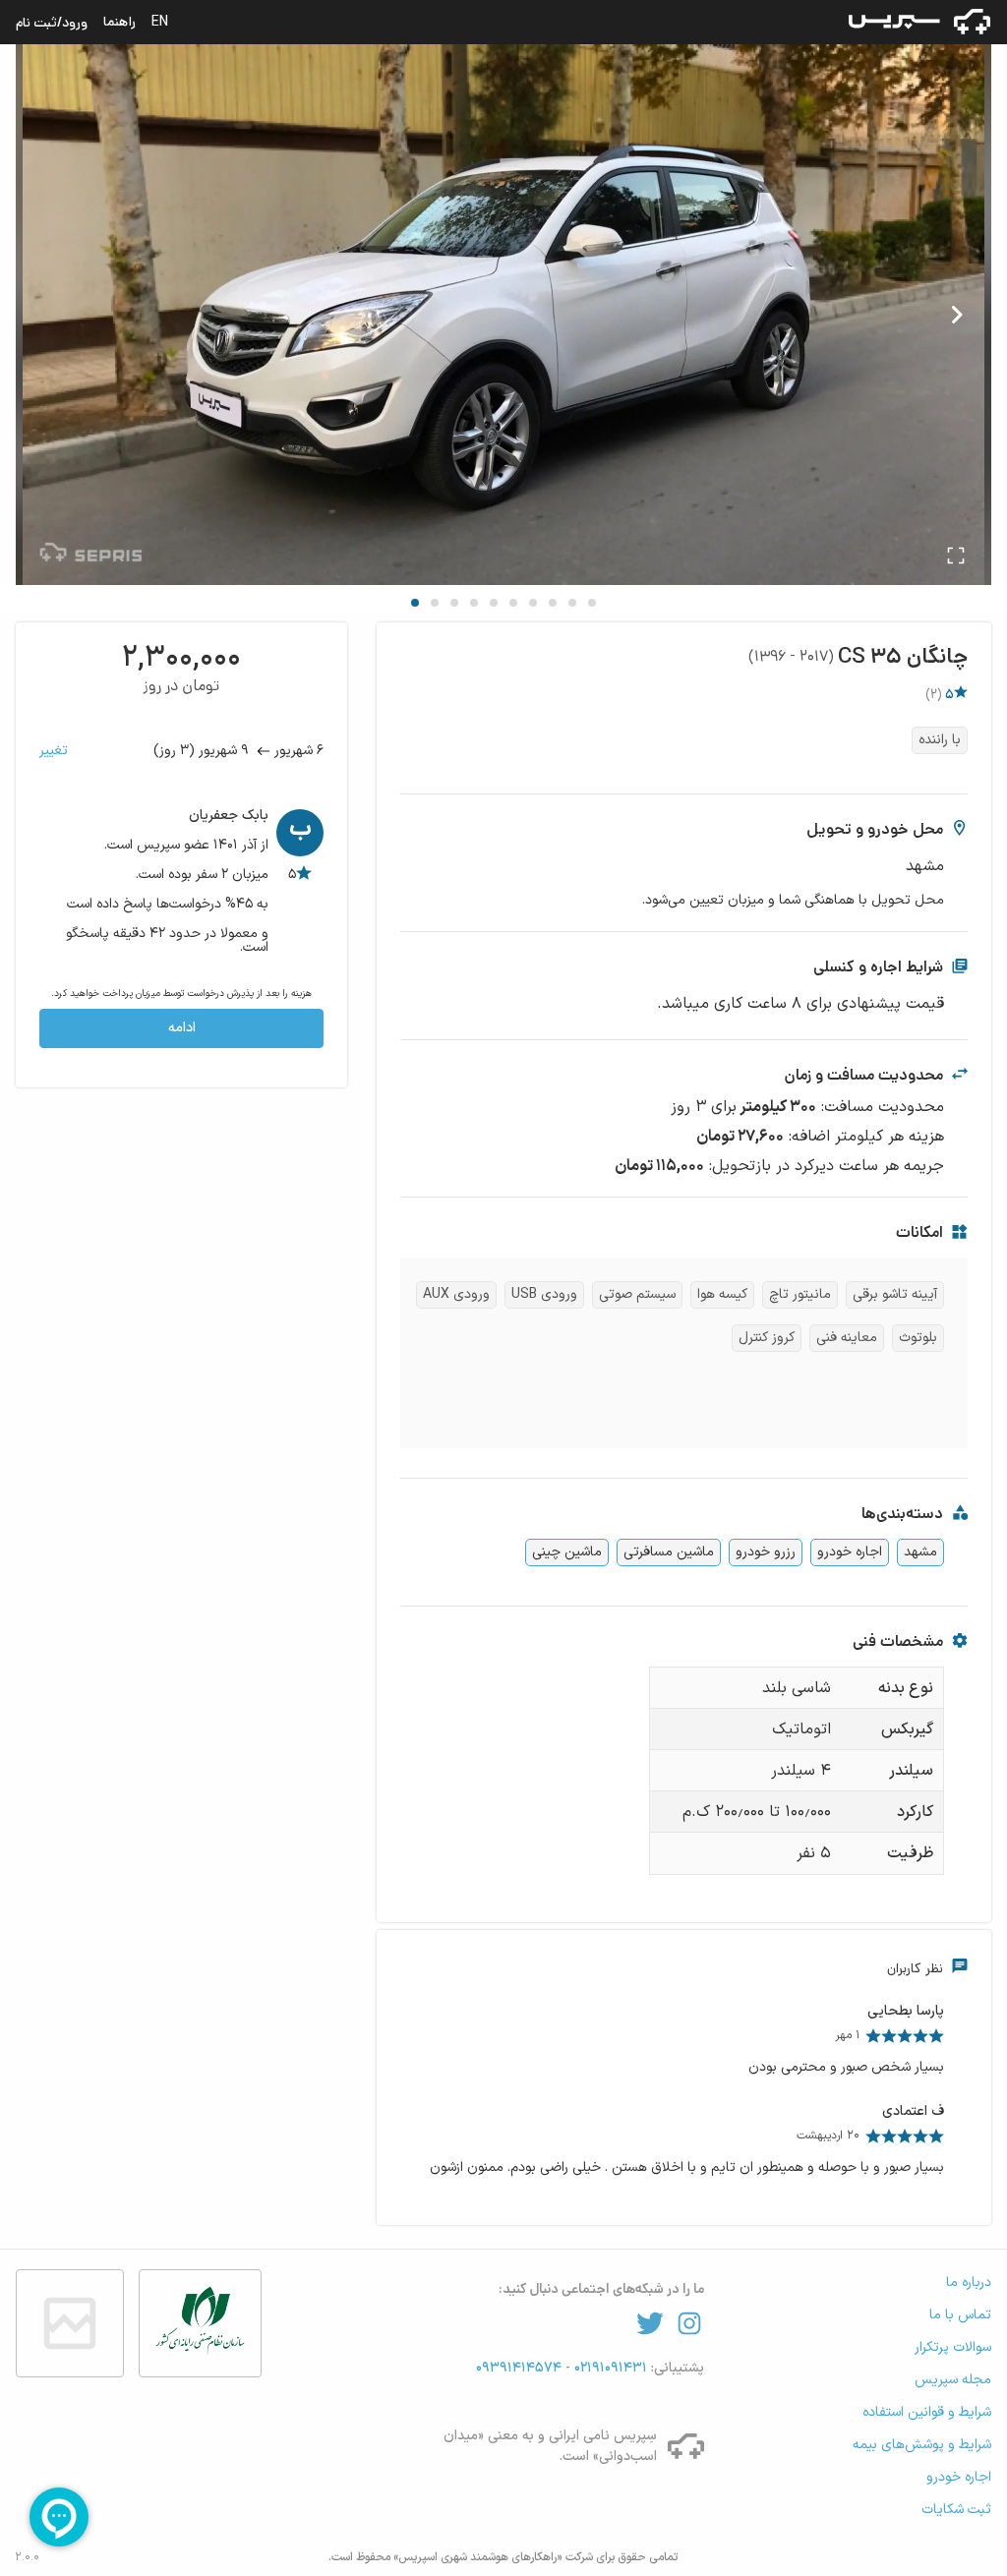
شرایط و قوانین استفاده (927, 2412)
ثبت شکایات (956, 2510)
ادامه (182, 1028)
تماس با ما (960, 2315)
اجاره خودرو (850, 1552)
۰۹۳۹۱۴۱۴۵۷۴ (521, 2368)
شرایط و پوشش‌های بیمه (922, 2445)
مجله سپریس (953, 2380)
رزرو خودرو (766, 1552)
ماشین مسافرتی (669, 1552)
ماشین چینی (567, 1552)
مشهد (920, 1552)
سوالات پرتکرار (953, 2347)
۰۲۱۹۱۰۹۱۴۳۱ (609, 2368)
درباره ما (969, 2283)
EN (160, 22)
